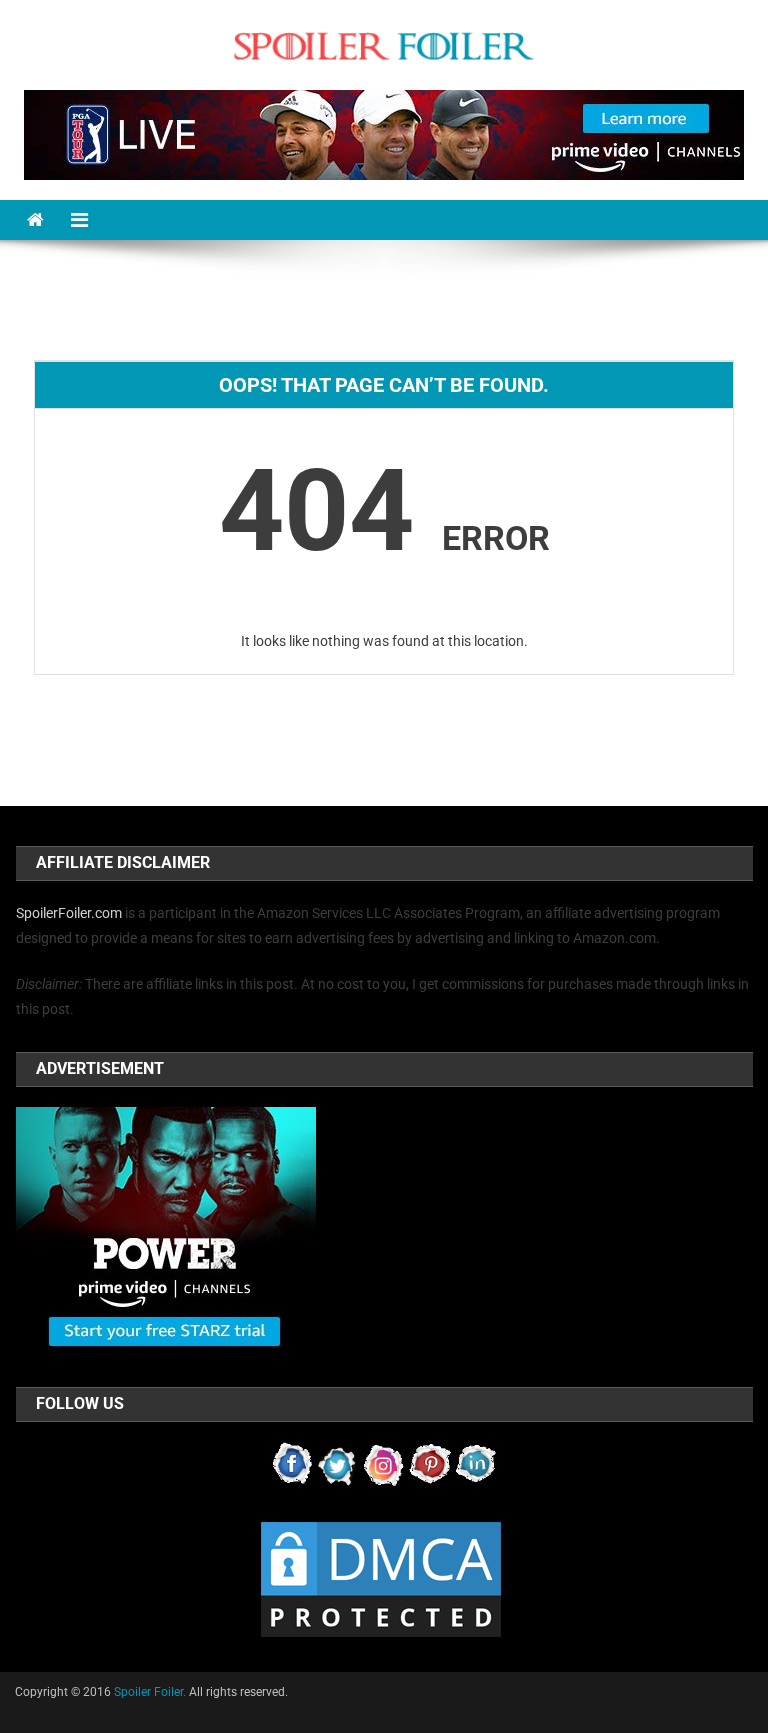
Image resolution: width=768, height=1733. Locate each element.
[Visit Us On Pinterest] (430, 1463)
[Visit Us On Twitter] (338, 1463)
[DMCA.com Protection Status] (381, 1578)
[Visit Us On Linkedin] (476, 1463)
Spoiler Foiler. (150, 1692)
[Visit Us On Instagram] (384, 1463)
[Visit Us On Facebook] (292, 1463)
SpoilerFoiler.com (69, 913)
